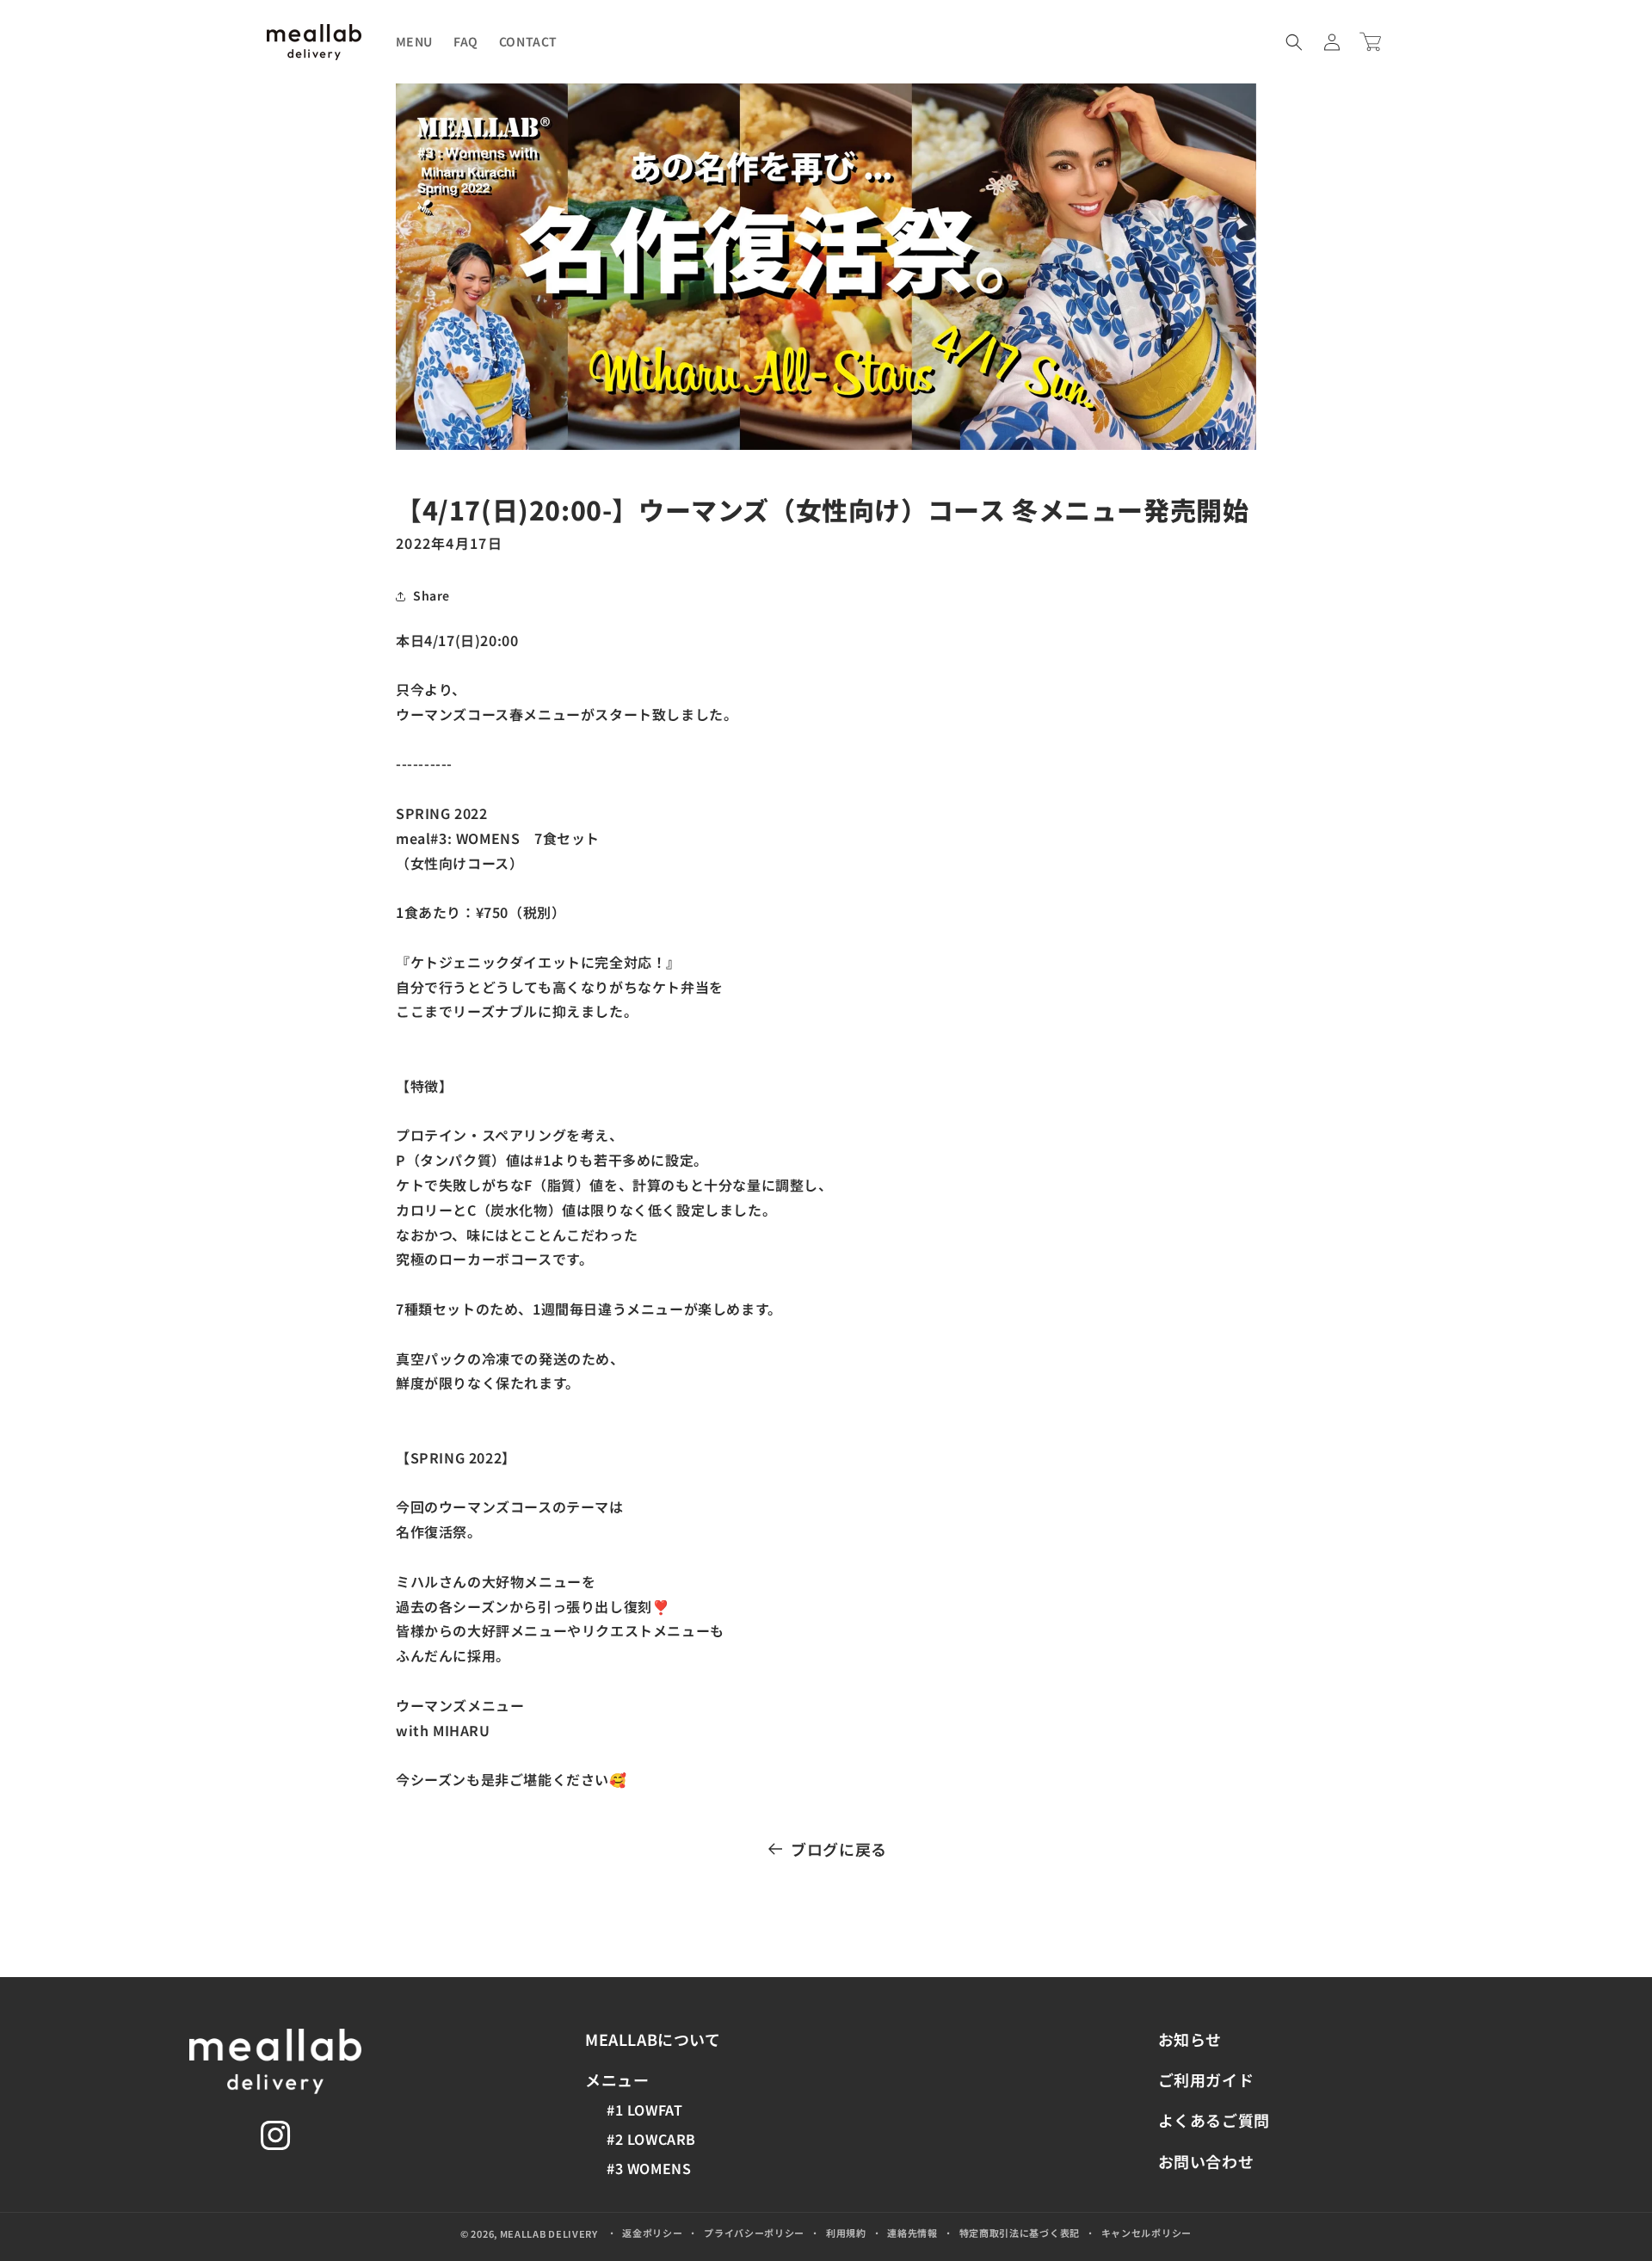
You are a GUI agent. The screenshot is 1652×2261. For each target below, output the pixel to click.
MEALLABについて (653, 2039)
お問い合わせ (1206, 2161)
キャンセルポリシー (1147, 2233)
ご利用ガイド (1206, 2079)
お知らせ (1190, 2039)
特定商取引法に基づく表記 (1020, 2233)
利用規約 (846, 2233)
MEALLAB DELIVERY (549, 2233)
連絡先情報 (912, 2233)
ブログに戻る (839, 1849)
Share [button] (431, 595)
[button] (1294, 42)
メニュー (617, 2079)
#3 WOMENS (649, 2168)
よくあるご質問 (1214, 2120)
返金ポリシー (652, 2233)
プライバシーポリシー (754, 2233)
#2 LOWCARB (651, 2139)
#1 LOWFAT (644, 2110)
